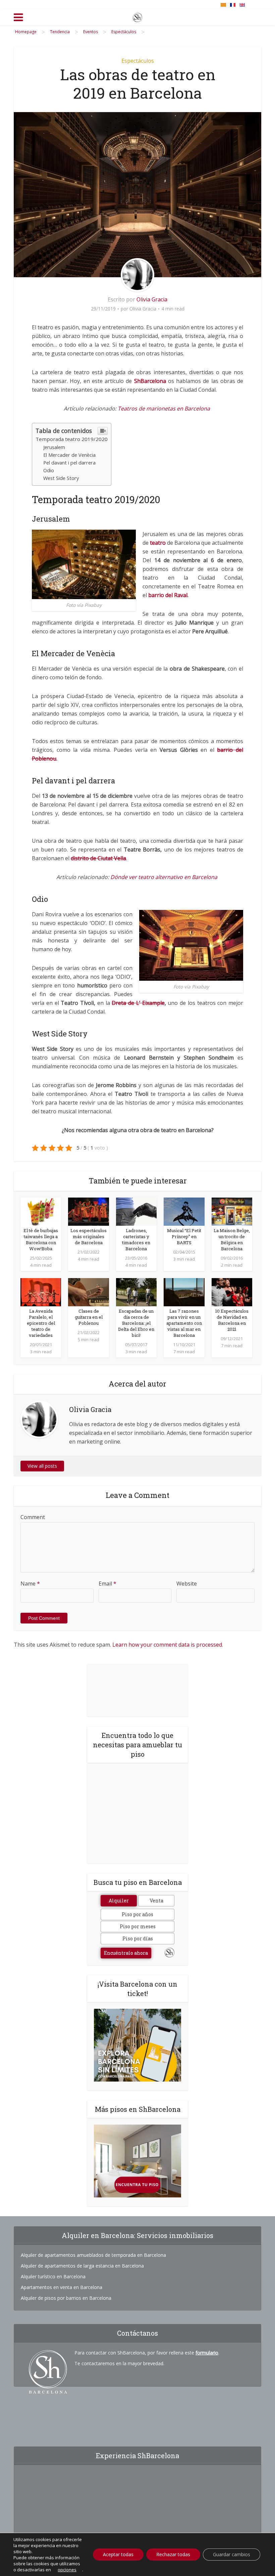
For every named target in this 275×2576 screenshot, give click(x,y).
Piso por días (138, 1938)
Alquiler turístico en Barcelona (53, 2276)
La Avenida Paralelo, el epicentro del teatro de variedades (41, 1323)
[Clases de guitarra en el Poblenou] (88, 1292)
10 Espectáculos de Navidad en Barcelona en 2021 (232, 1320)
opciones (67, 2570)
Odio (49, 470)
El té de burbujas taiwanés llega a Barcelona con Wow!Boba (41, 1240)
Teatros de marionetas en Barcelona (164, 408)
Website (187, 1584)
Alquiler (119, 1901)
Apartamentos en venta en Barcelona (62, 2287)
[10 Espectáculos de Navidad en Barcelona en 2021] (232, 1292)
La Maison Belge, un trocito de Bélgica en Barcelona (232, 1240)
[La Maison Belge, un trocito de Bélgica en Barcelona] (232, 1211)
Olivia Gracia (152, 299)
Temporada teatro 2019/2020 (72, 439)
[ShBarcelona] (137, 16)
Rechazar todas (173, 2554)
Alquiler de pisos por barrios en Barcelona (66, 2298)
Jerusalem (54, 447)
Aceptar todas (118, 2554)
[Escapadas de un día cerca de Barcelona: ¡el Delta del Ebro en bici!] (136, 1292)
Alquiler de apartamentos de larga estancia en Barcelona (82, 2266)
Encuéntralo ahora (126, 1953)
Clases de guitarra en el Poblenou (89, 1317)
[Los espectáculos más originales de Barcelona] (88, 1211)
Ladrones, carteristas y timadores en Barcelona (136, 1240)
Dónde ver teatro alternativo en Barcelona (164, 877)
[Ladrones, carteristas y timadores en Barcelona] (136, 1211)
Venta (156, 1901)
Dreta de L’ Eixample (138, 1003)
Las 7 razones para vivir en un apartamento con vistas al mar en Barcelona (184, 1323)
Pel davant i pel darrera (69, 463)
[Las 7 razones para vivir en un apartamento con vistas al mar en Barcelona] (184, 1292)
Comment (33, 1517)
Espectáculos (138, 61)
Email (107, 1584)
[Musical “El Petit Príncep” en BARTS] (184, 1211)
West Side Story (61, 478)
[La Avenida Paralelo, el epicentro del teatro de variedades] (41, 1292)
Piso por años (137, 1914)
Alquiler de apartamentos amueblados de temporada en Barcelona (93, 2255)
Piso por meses (138, 1926)
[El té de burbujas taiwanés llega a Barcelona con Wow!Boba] (41, 1211)
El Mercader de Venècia (69, 455)
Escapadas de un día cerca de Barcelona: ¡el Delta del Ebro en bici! (136, 1323)
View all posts (42, 1466)
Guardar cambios (232, 2554)
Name (30, 1584)
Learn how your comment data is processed (167, 1645)
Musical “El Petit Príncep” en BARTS (184, 1236)
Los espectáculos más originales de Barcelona (89, 1236)
